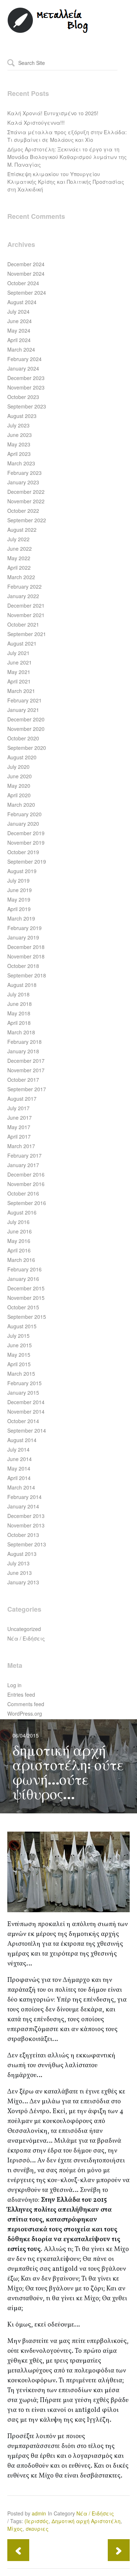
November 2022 (26, 501)
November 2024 (26, 274)
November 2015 (26, 1298)
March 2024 (21, 349)
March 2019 (21, 918)
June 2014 (20, 1459)
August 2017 (22, 1099)
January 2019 (23, 937)
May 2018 (19, 1013)
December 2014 (26, 1402)
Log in (14, 1685)
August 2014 (22, 1440)
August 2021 (22, 643)
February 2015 (24, 1383)
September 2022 (27, 520)
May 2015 (19, 1355)
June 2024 (20, 321)
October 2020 (23, 738)
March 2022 (21, 577)
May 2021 (19, 672)
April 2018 (19, 1023)
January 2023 (23, 482)
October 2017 (23, 1080)
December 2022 (26, 492)
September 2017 (27, 1089)
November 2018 (26, 956)
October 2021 (23, 624)
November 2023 (26, 387)
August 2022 (22, 530)
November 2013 (26, 1525)
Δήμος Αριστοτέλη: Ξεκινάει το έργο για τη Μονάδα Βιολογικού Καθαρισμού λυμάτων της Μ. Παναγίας (67, 157)
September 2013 (27, 1544)
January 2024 (23, 368)
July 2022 (18, 539)
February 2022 (24, 586)
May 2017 (19, 1127)
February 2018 (24, 1042)
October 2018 (23, 966)
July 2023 (18, 425)
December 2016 (26, 1174)
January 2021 (23, 710)
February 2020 (24, 814)
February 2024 (24, 359)
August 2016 (22, 1212)
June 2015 (20, 1345)
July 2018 (18, 994)
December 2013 (26, 1516)
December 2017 (26, 1061)
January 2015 (23, 1392)
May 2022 (19, 558)
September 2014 (27, 1430)
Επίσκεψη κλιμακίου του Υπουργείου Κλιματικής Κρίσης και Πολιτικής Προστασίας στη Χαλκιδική (66, 182)
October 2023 (23, 397)
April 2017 (19, 1136)
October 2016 (23, 1193)
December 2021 (26, 605)
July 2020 (18, 767)
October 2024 (23, 283)
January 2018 (23, 1051)
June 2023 (20, 435)
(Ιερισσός (37, 2521)
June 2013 (20, 1573)
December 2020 (26, 719)
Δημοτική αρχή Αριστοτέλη (86, 2521)
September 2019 (27, 861)
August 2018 (22, 985)
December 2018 (26, 947)
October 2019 (23, 852)
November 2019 (26, 842)
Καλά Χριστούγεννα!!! (36, 123)
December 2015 (26, 1288)
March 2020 (21, 805)
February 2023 (24, 473)
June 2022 (20, 549)
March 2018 (21, 1032)
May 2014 (19, 1468)
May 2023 (19, 444)
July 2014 (18, 1449)
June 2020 (20, 776)
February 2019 (24, 928)
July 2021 (18, 653)
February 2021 (24, 700)
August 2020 (22, 757)
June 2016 (20, 1231)
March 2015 (21, 1374)
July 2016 (18, 1222)
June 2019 (20, 890)
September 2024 (27, 293)
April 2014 (19, 1478)
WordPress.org (25, 1713)
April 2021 (19, 681)
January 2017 (23, 1165)
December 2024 (26, 264)
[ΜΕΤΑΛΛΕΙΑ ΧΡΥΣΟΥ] (48, 31)
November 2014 (26, 1411)
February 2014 (24, 1497)
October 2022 (23, 511)
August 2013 (22, 1554)
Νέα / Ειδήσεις (26, 1638)
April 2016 (19, 1250)
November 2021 (26, 615)
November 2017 (26, 1070)
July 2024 (18, 311)
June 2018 (20, 1004)
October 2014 (23, 1421)
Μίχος (15, 2529)
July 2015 (18, 1336)
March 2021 (21, 691)
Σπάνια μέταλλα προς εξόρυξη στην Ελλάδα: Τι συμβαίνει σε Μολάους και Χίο (67, 136)
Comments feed (26, 1704)
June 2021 (20, 662)
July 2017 (18, 1108)
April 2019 (19, 909)
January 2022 (23, 596)
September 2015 (27, 1317)
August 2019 (22, 871)
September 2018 (27, 975)
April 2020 (19, 795)
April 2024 (19, 340)
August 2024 (22, 302)
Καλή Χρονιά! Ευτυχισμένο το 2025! (53, 113)
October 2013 (23, 1535)
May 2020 (19, 786)
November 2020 (26, 729)
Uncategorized (24, 1629)
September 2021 (27, 634)
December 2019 (26, 833)
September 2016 (27, 1203)
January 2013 (23, 1582)
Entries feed (21, 1694)
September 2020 (27, 748)
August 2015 (22, 1326)
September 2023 (27, 406)
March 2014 (21, 1487)
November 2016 (26, 1184)
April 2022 (19, 568)
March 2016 (21, 1260)
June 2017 (20, 1117)
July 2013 (18, 1563)
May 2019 (19, 899)
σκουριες (37, 2529)
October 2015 (23, 1307)
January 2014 (23, 1506)
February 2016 (24, 1269)
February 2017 (24, 1155)
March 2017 (21, 1146)
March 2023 (21, 463)
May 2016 (19, 1241)
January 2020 (23, 824)
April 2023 (19, 454)
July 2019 (18, 880)
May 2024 (19, 330)
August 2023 (22, 416)
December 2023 (26, 378)
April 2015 (19, 1364)
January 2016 (23, 1279)
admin (39, 2513)
